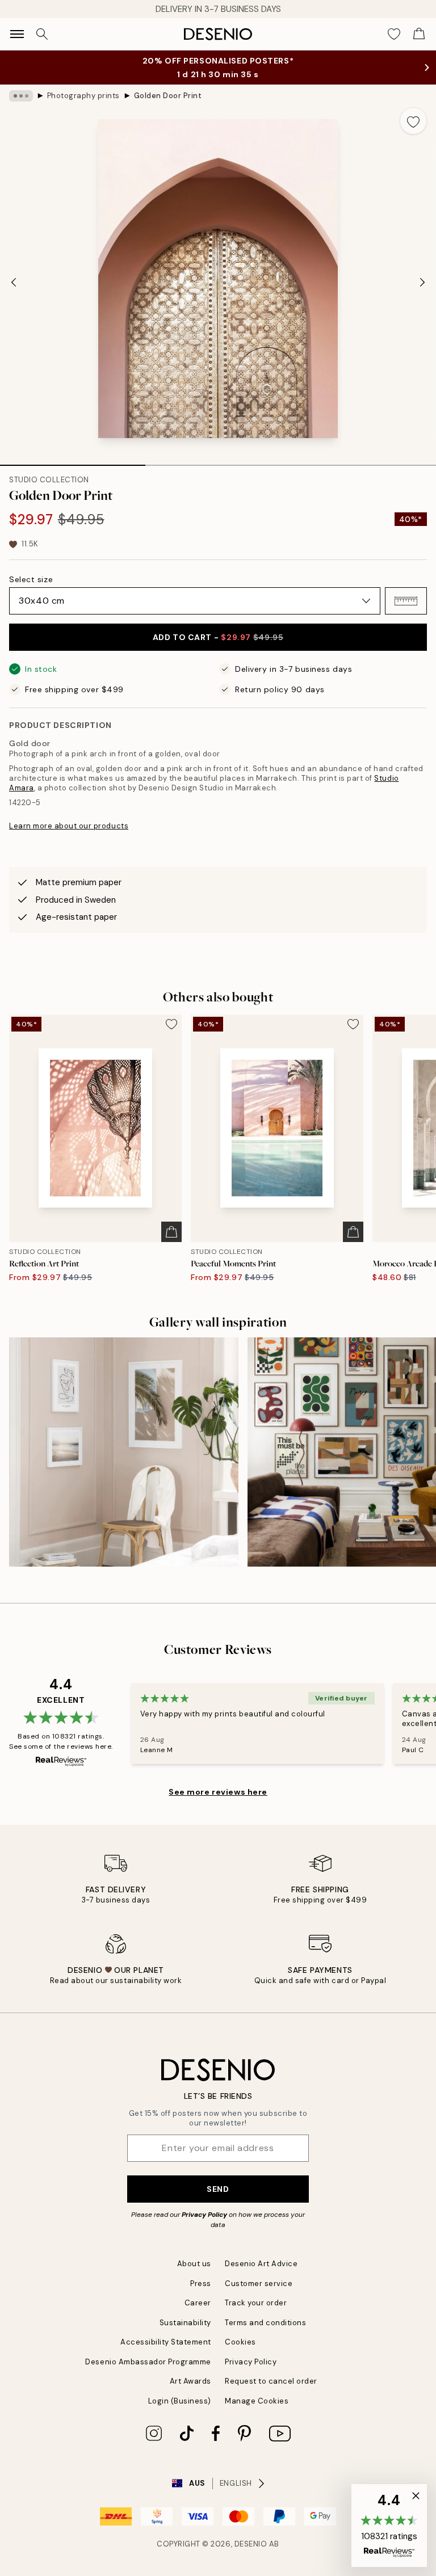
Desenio (251, 2544)
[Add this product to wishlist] (413, 121)
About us (194, 2264)
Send (218, 2189)
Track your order (256, 2303)
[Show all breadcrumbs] (21, 96)
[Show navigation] (17, 34)
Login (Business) (180, 2401)
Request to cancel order (271, 2381)
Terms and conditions (265, 2323)
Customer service (259, 2284)
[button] (406, 601)
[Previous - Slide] (14, 282)
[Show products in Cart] (419, 34)
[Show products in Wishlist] (394, 34)
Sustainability (185, 2323)
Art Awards (190, 2381)
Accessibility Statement (166, 2342)
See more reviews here (218, 1792)
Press (201, 2284)
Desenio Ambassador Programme (148, 2362)
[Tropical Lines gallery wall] (124, 1452)
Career (198, 2303)
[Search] (42, 34)
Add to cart (218, 637)
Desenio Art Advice (261, 2264)
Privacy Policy (204, 2215)
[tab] (73, 461)
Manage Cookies (257, 2401)
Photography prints (83, 96)
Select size (31, 579)
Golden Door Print (168, 96)
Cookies (240, 2342)
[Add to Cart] (171, 1232)
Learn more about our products (69, 826)
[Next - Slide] (422, 282)
